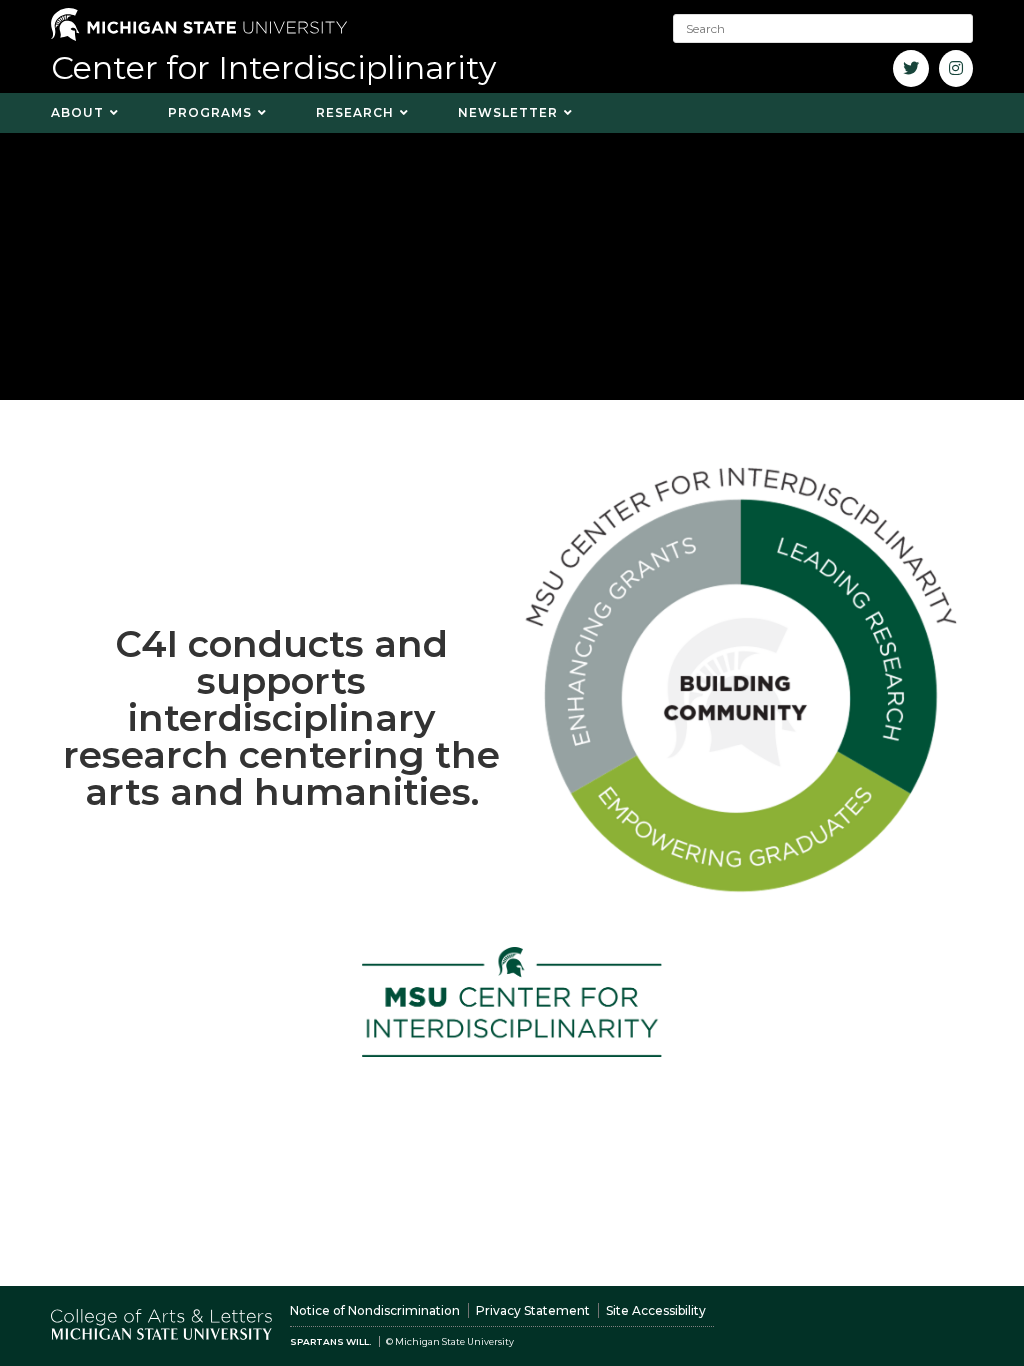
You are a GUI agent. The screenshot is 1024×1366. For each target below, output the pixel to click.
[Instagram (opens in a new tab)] (956, 68)
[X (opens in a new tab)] (911, 68)
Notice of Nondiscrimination (375, 1310)
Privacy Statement (533, 1310)
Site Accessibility (656, 1310)
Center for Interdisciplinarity (273, 67)
